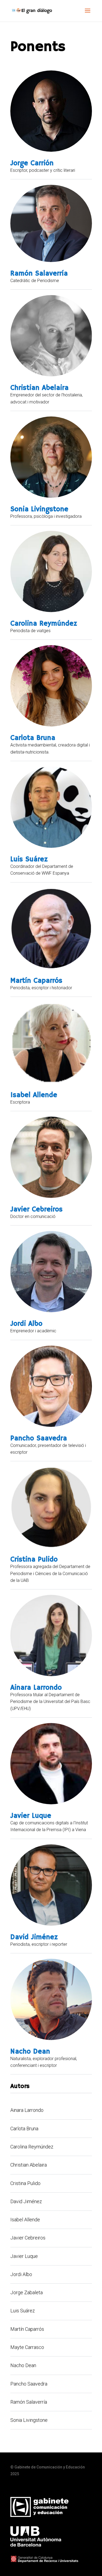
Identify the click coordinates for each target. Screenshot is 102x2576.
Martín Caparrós (36, 981)
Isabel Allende (34, 1095)
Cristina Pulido (34, 1560)
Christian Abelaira (39, 388)
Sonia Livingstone (39, 509)
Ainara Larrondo (36, 1688)
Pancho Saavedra (39, 1439)
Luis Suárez (29, 859)
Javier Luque (31, 1816)
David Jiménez (34, 1937)
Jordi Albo (26, 1324)
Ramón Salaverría (39, 274)
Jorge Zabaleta (27, 2292)
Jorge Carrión (32, 163)
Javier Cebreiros (36, 1210)
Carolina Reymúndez (44, 624)
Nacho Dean (30, 2052)
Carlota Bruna (33, 738)
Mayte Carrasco (27, 2347)
